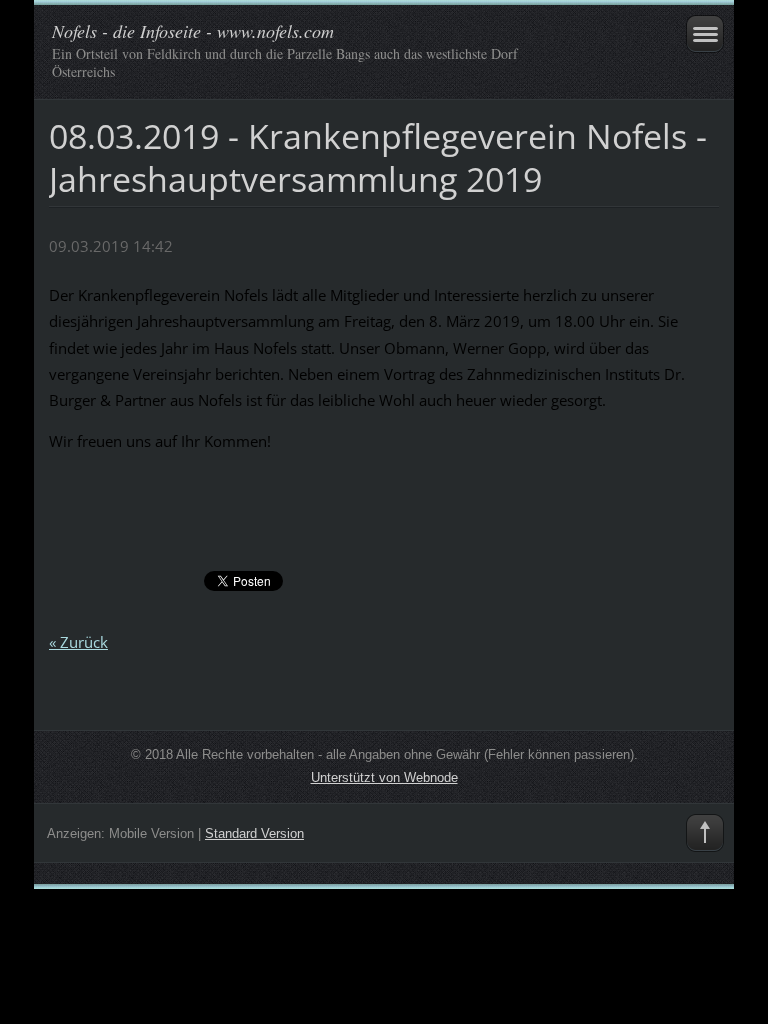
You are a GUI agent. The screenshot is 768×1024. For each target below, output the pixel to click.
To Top (705, 833)
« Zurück (78, 642)
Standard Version (254, 833)
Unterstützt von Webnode (384, 777)
